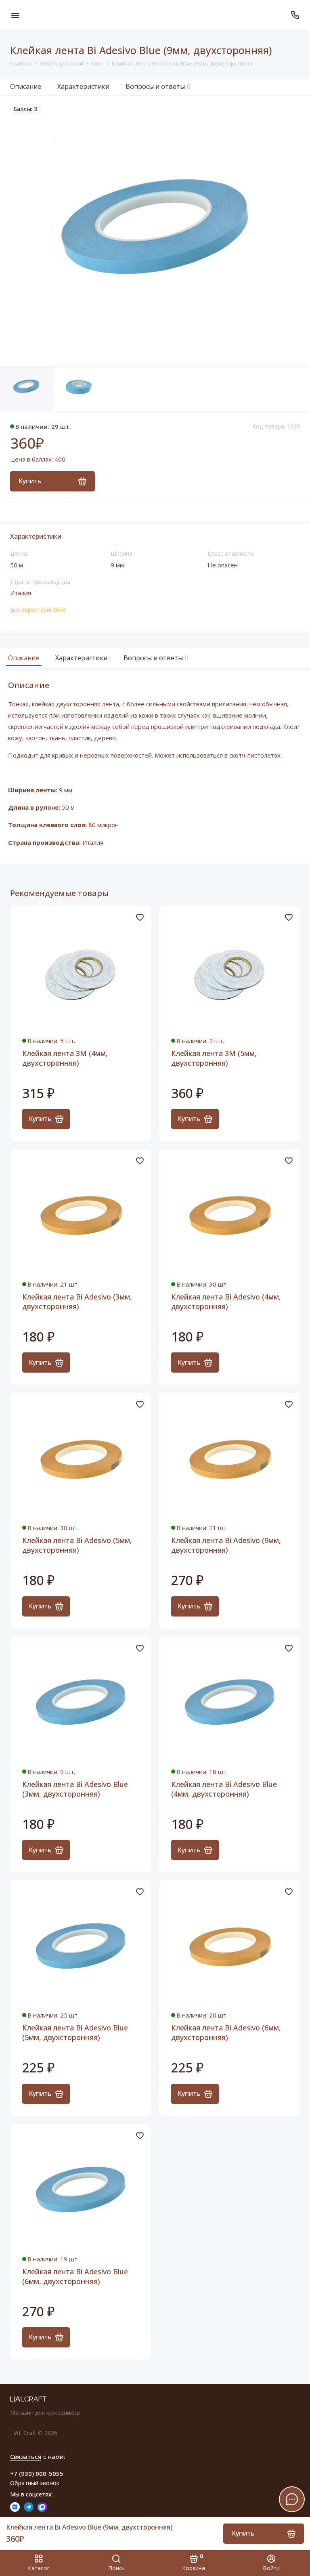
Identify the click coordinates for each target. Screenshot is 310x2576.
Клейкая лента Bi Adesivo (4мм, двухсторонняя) (226, 1302)
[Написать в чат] (292, 2499)
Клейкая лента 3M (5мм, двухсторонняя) (214, 1058)
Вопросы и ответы (158, 86)
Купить (40, 1119)
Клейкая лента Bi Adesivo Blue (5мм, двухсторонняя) (75, 2032)
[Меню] (15, 15)
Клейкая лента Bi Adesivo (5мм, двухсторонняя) (77, 1545)
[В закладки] (140, 917)
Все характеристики (38, 610)
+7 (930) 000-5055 (37, 2473)
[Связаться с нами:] (295, 15)
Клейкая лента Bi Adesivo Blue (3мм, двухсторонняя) (75, 1789)
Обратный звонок (35, 2483)
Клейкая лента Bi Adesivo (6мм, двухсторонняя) (226, 2032)
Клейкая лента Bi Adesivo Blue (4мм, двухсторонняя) (224, 1789)
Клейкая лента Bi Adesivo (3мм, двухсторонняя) (77, 1302)
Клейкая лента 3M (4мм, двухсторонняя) (65, 1058)
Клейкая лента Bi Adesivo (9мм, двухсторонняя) (226, 1545)
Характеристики (83, 86)
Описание (26, 86)
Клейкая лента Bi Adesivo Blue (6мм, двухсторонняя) (75, 2276)
